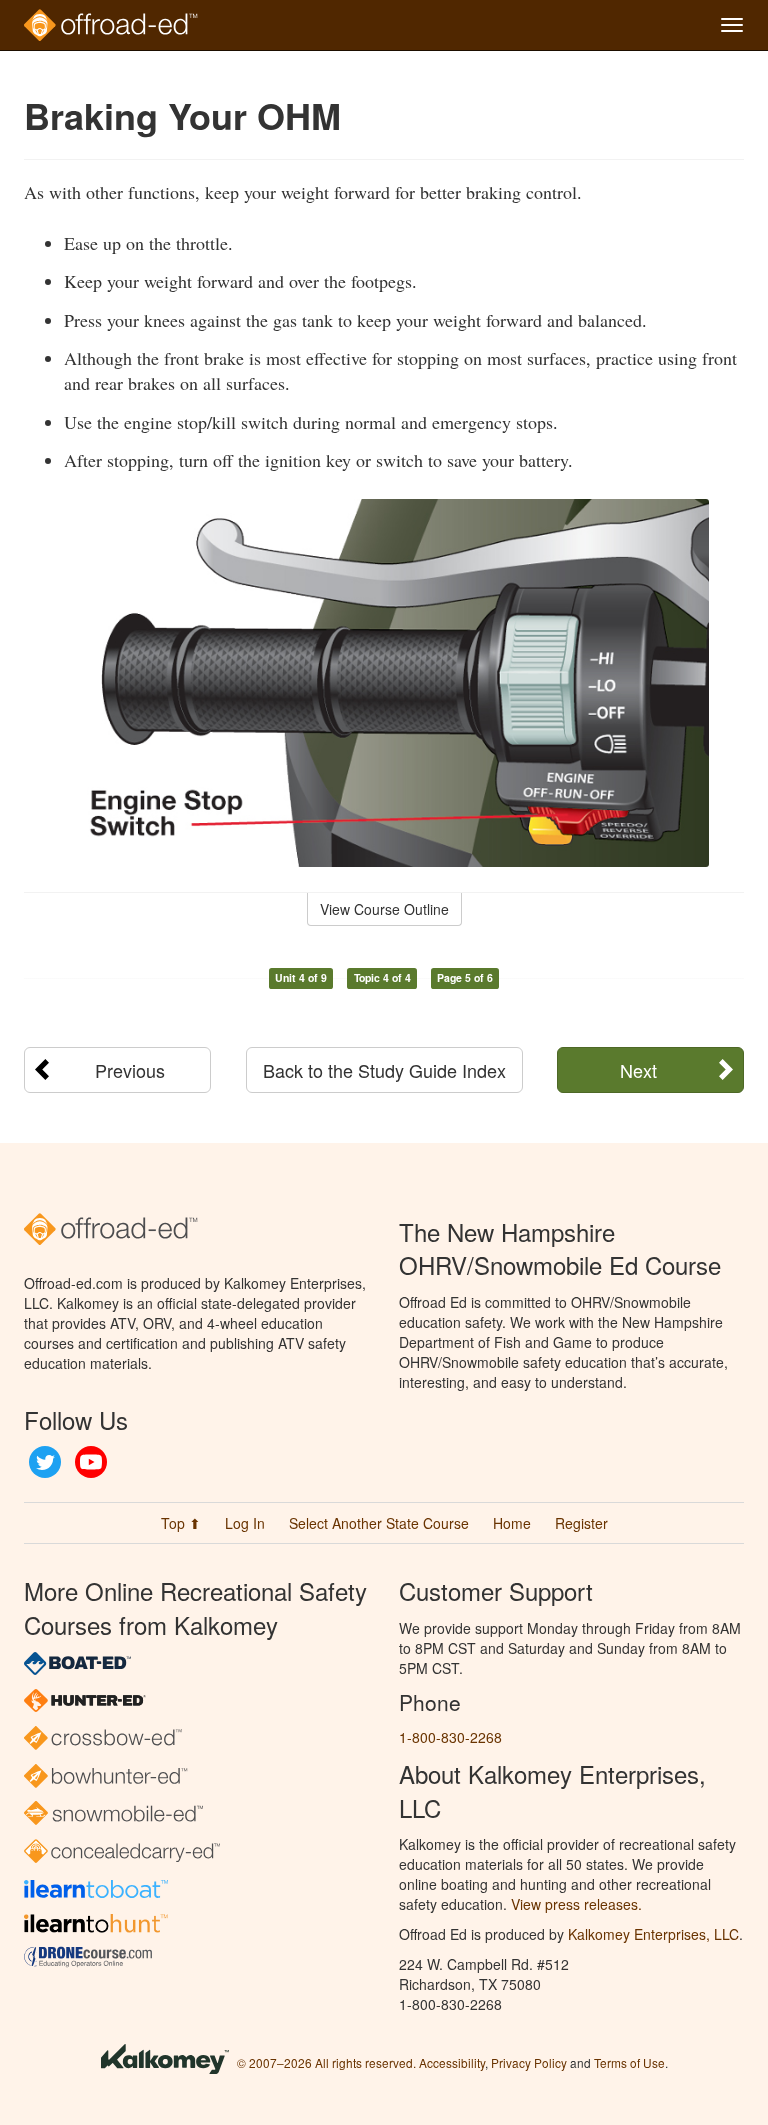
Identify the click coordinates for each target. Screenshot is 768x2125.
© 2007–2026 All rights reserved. (326, 2062)
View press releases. (576, 1904)
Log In (245, 1523)
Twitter (45, 1462)
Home (512, 1523)
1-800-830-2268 (450, 1737)
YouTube (91, 1462)
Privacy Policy (529, 2062)
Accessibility (452, 2062)
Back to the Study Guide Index (384, 1070)
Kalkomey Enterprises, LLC (653, 1934)
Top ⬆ (181, 1523)
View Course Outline (384, 909)
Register (581, 1523)
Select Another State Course (379, 1523)
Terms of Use (629, 2062)
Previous (130, 1070)
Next (638, 1070)
